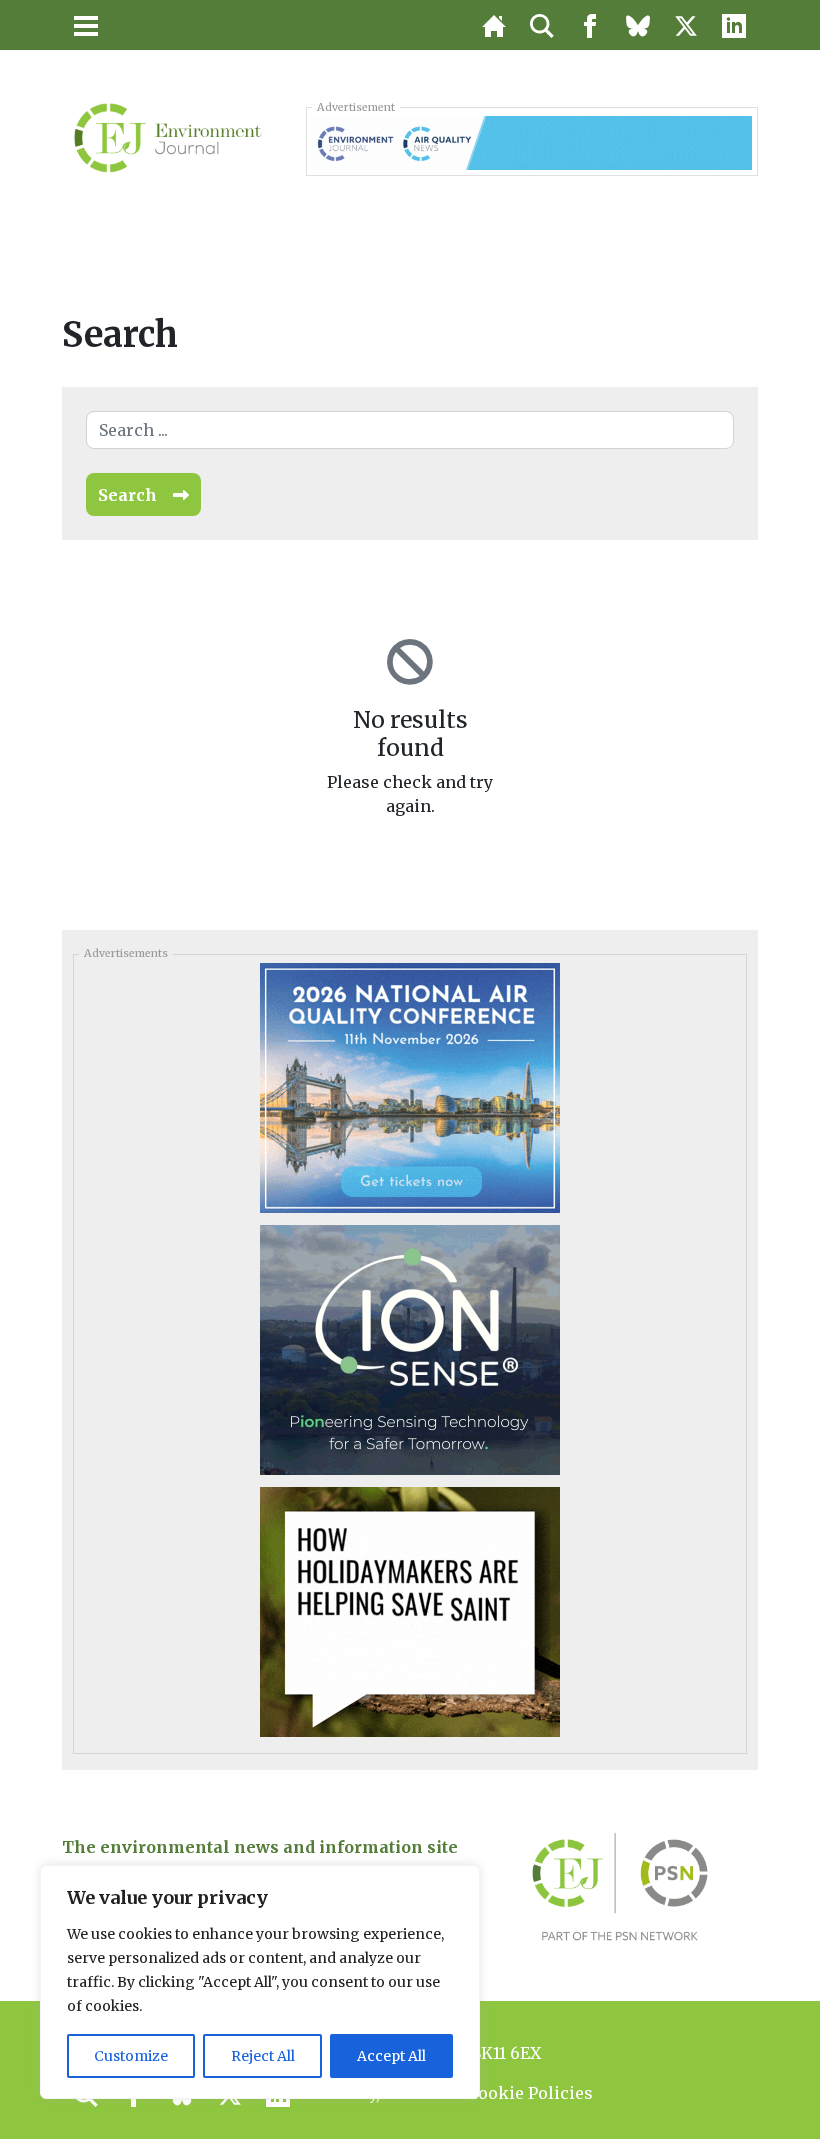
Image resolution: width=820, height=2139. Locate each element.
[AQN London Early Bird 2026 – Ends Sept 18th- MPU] (410, 1087)
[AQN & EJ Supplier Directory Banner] (532, 141)
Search (127, 495)
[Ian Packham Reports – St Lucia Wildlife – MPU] (410, 1611)
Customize (131, 2056)
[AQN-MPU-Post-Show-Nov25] (410, 1349)
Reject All (263, 2056)
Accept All (391, 2056)
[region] (260, 1982)
